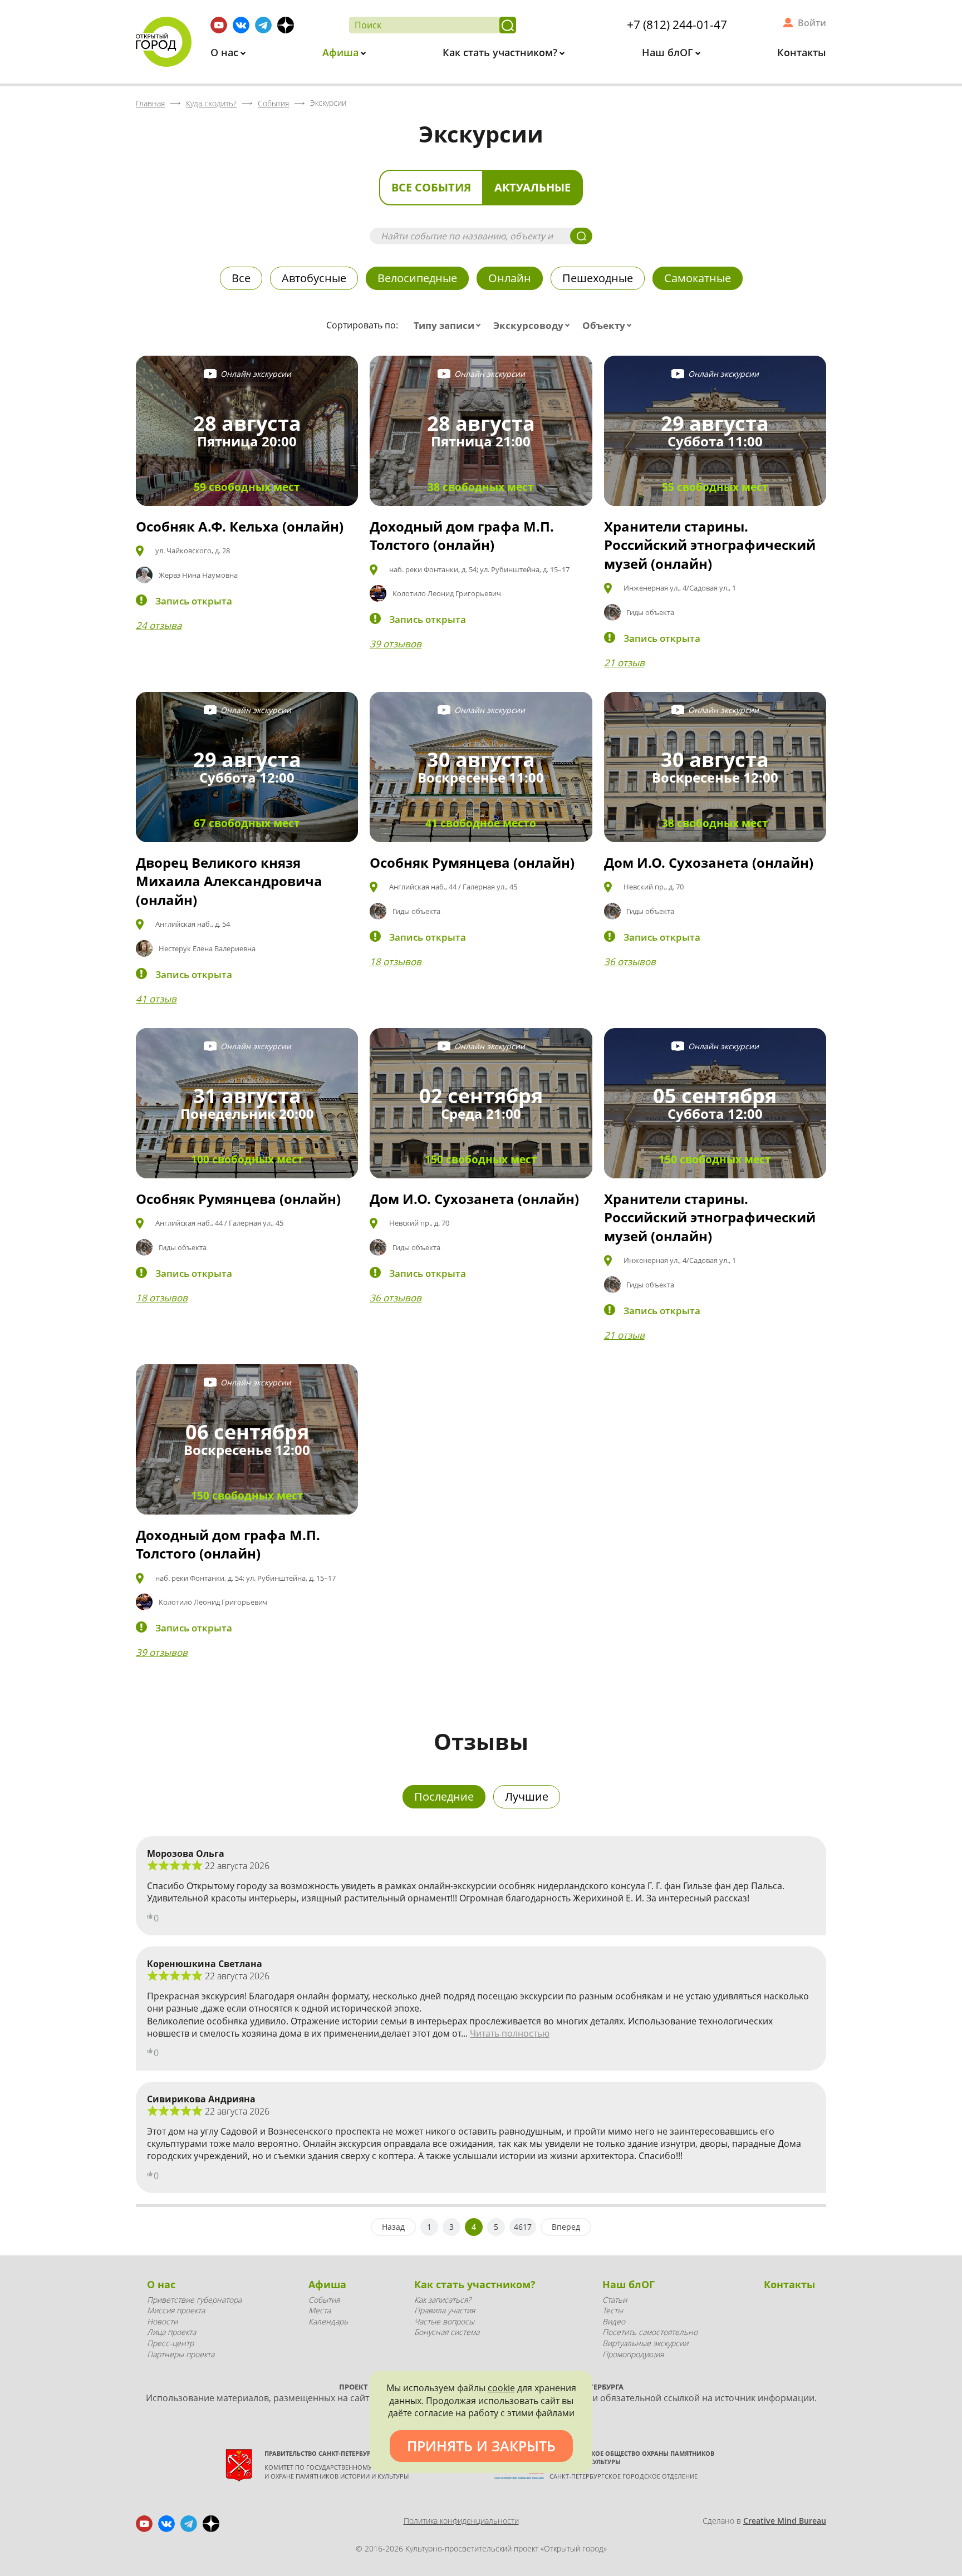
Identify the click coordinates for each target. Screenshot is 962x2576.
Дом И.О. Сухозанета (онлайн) (709, 862)
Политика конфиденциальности (461, 2521)
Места (320, 2310)
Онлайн (510, 278)
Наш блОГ (669, 52)
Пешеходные (598, 278)
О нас (226, 52)
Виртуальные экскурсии (645, 2343)
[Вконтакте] (241, 25)
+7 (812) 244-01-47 (677, 24)
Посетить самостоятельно (650, 2332)
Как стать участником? (501, 52)
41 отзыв (156, 999)
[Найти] (508, 25)
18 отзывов (396, 962)
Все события (431, 187)
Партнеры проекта (181, 2354)
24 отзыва (159, 625)
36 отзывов (630, 962)
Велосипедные (417, 278)
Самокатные (698, 278)
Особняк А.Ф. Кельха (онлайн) (240, 526)
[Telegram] (263, 25)
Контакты (802, 52)
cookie (501, 2388)
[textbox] (450, 326)
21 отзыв (624, 663)
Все (241, 278)
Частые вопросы (444, 2321)
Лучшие (527, 1796)
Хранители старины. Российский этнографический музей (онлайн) (710, 545)
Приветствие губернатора (194, 2300)
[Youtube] (219, 25)
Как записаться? (443, 2300)
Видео (614, 2321)
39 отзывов (396, 644)
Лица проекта (171, 2332)
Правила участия (445, 2310)
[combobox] (450, 326)
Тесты (613, 2310)
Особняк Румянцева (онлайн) (472, 862)
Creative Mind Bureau (785, 2521)
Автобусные (314, 278)
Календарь (328, 2321)
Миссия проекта (176, 2310)
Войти (812, 23)
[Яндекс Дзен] (286, 25)
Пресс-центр (170, 2343)
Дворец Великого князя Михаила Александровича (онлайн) (229, 881)
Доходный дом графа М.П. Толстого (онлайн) (462, 536)
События (324, 2300)
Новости (162, 2321)
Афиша (342, 52)
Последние (444, 1796)
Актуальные (532, 187)
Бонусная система (447, 2332)
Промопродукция (633, 2354)
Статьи (615, 2300)
